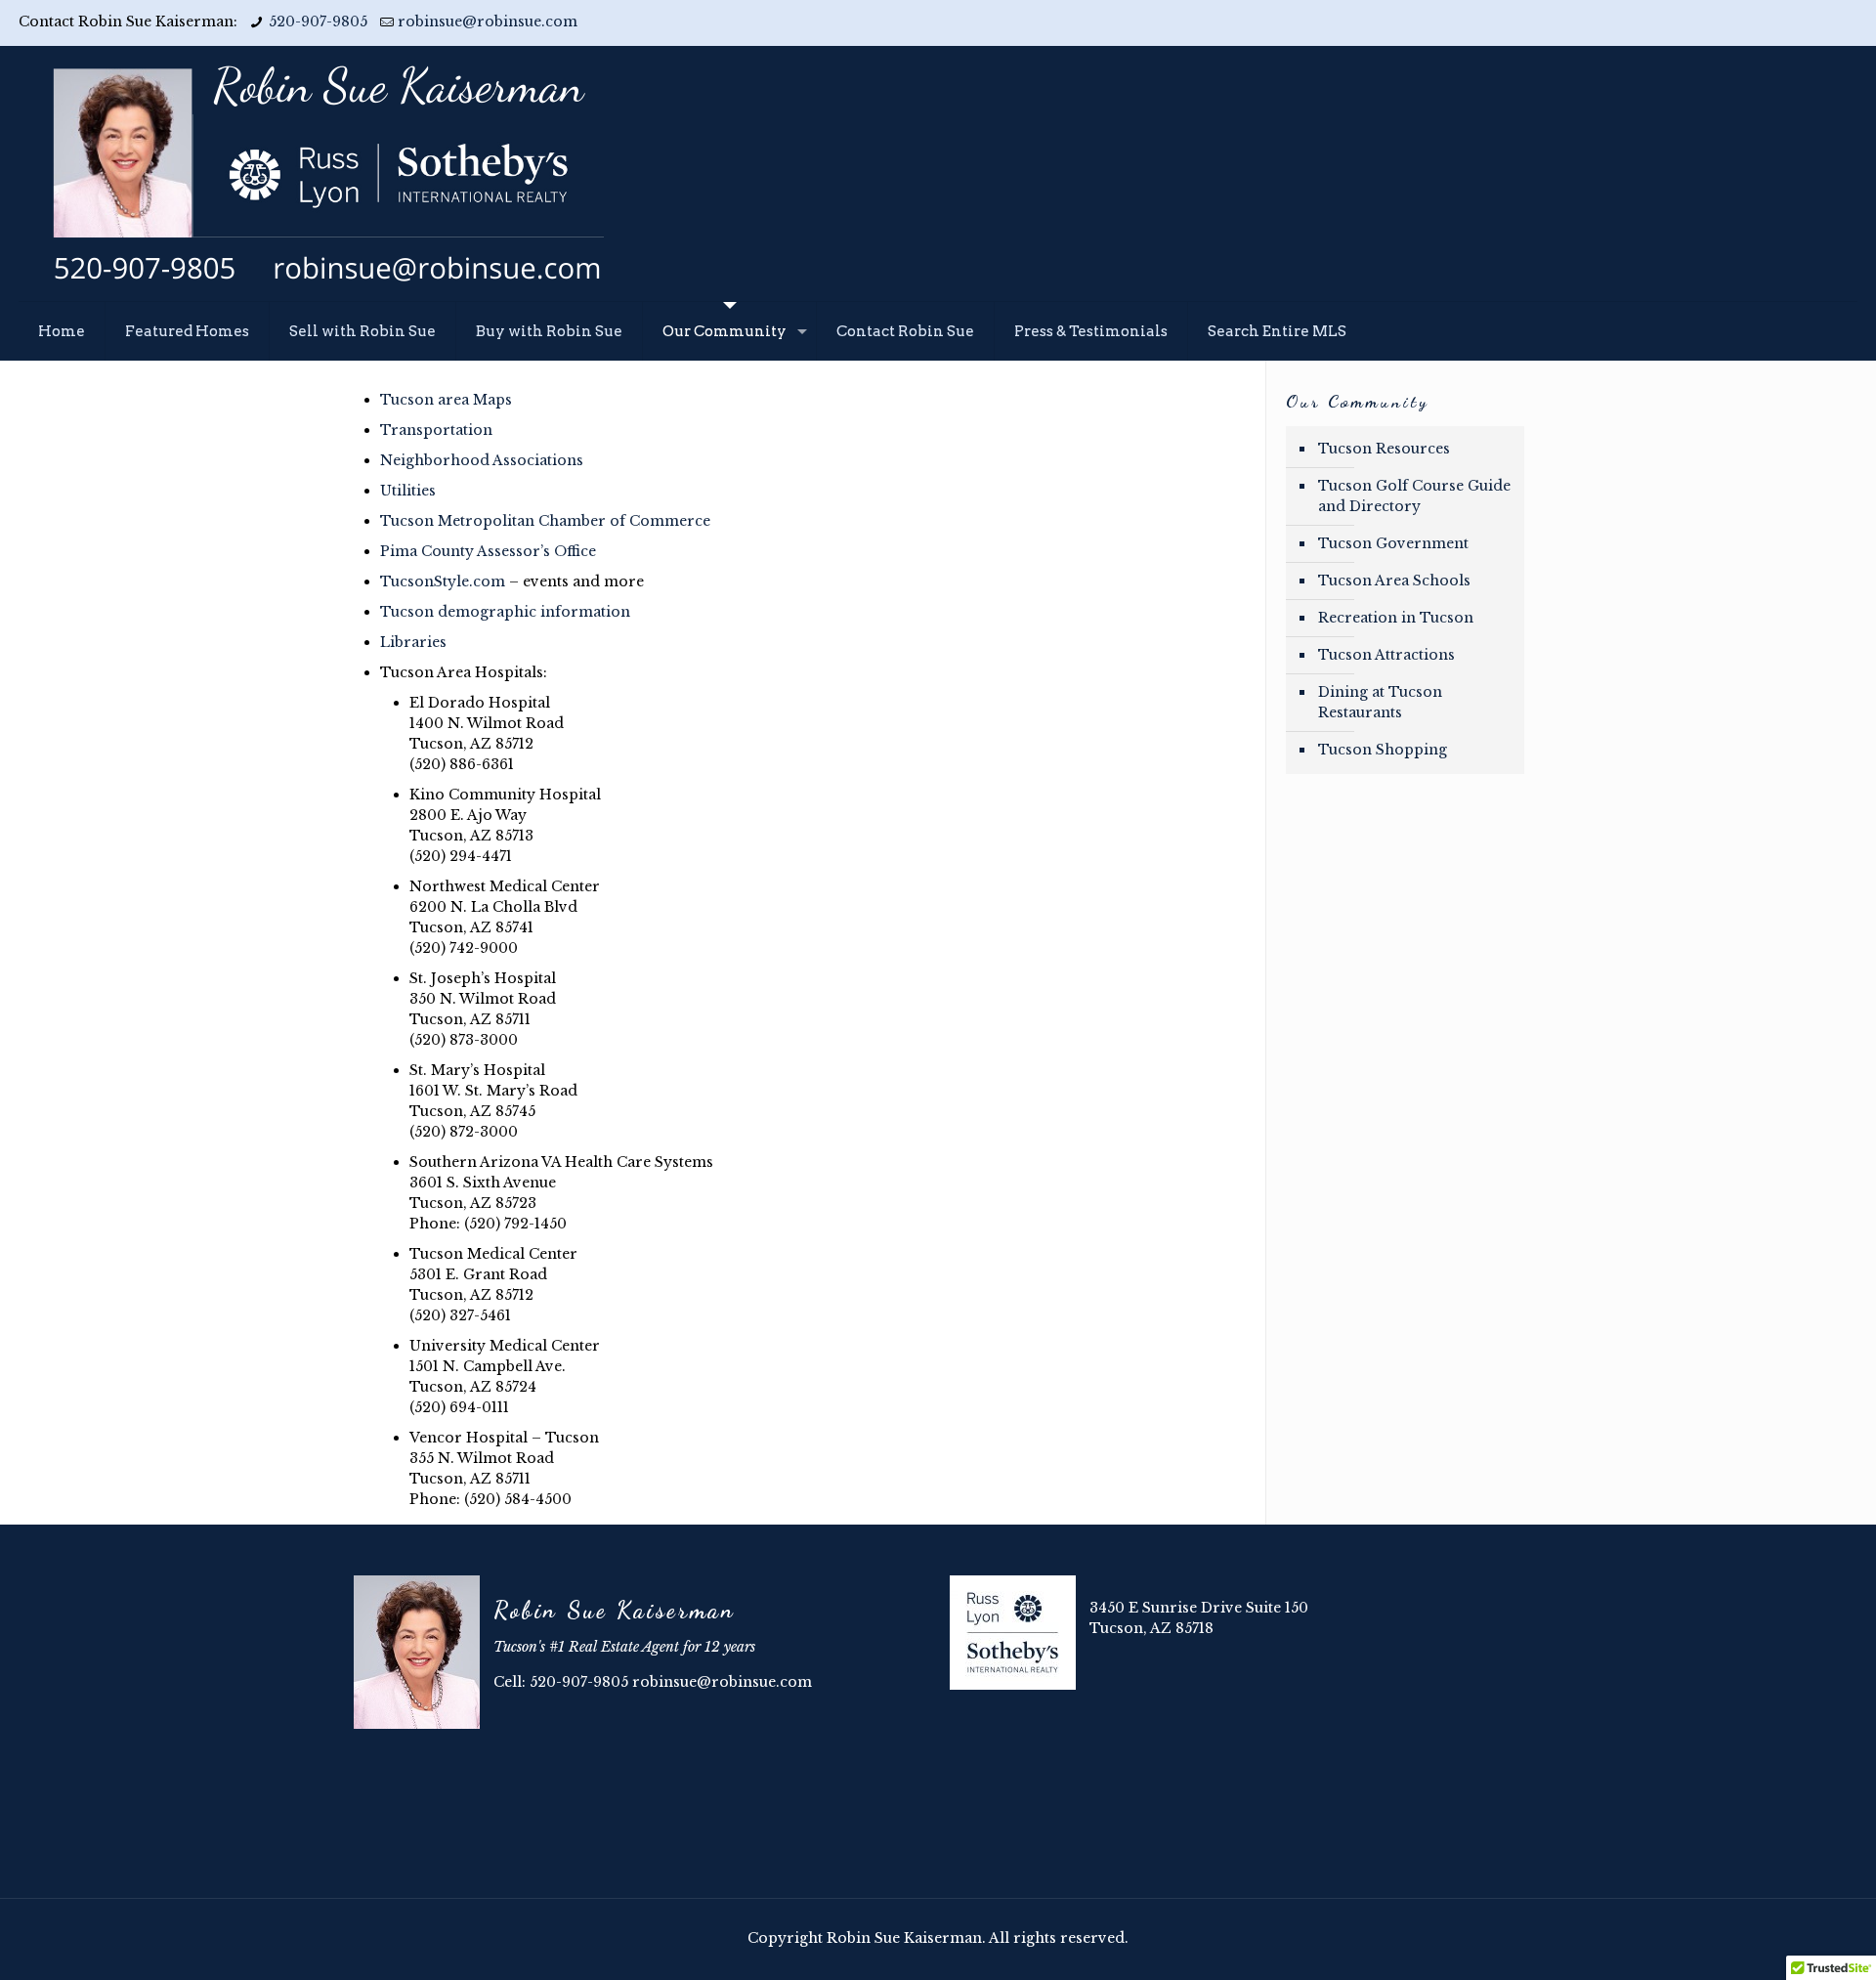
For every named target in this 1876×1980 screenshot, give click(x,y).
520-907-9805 (318, 22)
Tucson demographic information (505, 612)
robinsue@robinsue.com (488, 22)
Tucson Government (1393, 543)
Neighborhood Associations (482, 460)
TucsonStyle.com (443, 581)
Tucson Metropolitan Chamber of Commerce (545, 521)
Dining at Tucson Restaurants (1380, 702)
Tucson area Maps (446, 400)
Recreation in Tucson (1396, 618)
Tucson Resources (1384, 449)
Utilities (408, 491)
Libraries (413, 642)
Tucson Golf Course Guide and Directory (1414, 496)
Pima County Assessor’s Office (488, 551)
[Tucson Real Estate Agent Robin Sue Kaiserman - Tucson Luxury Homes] (326, 173)
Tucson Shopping (1383, 750)
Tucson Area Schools (1394, 581)
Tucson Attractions (1386, 655)
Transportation (436, 430)
